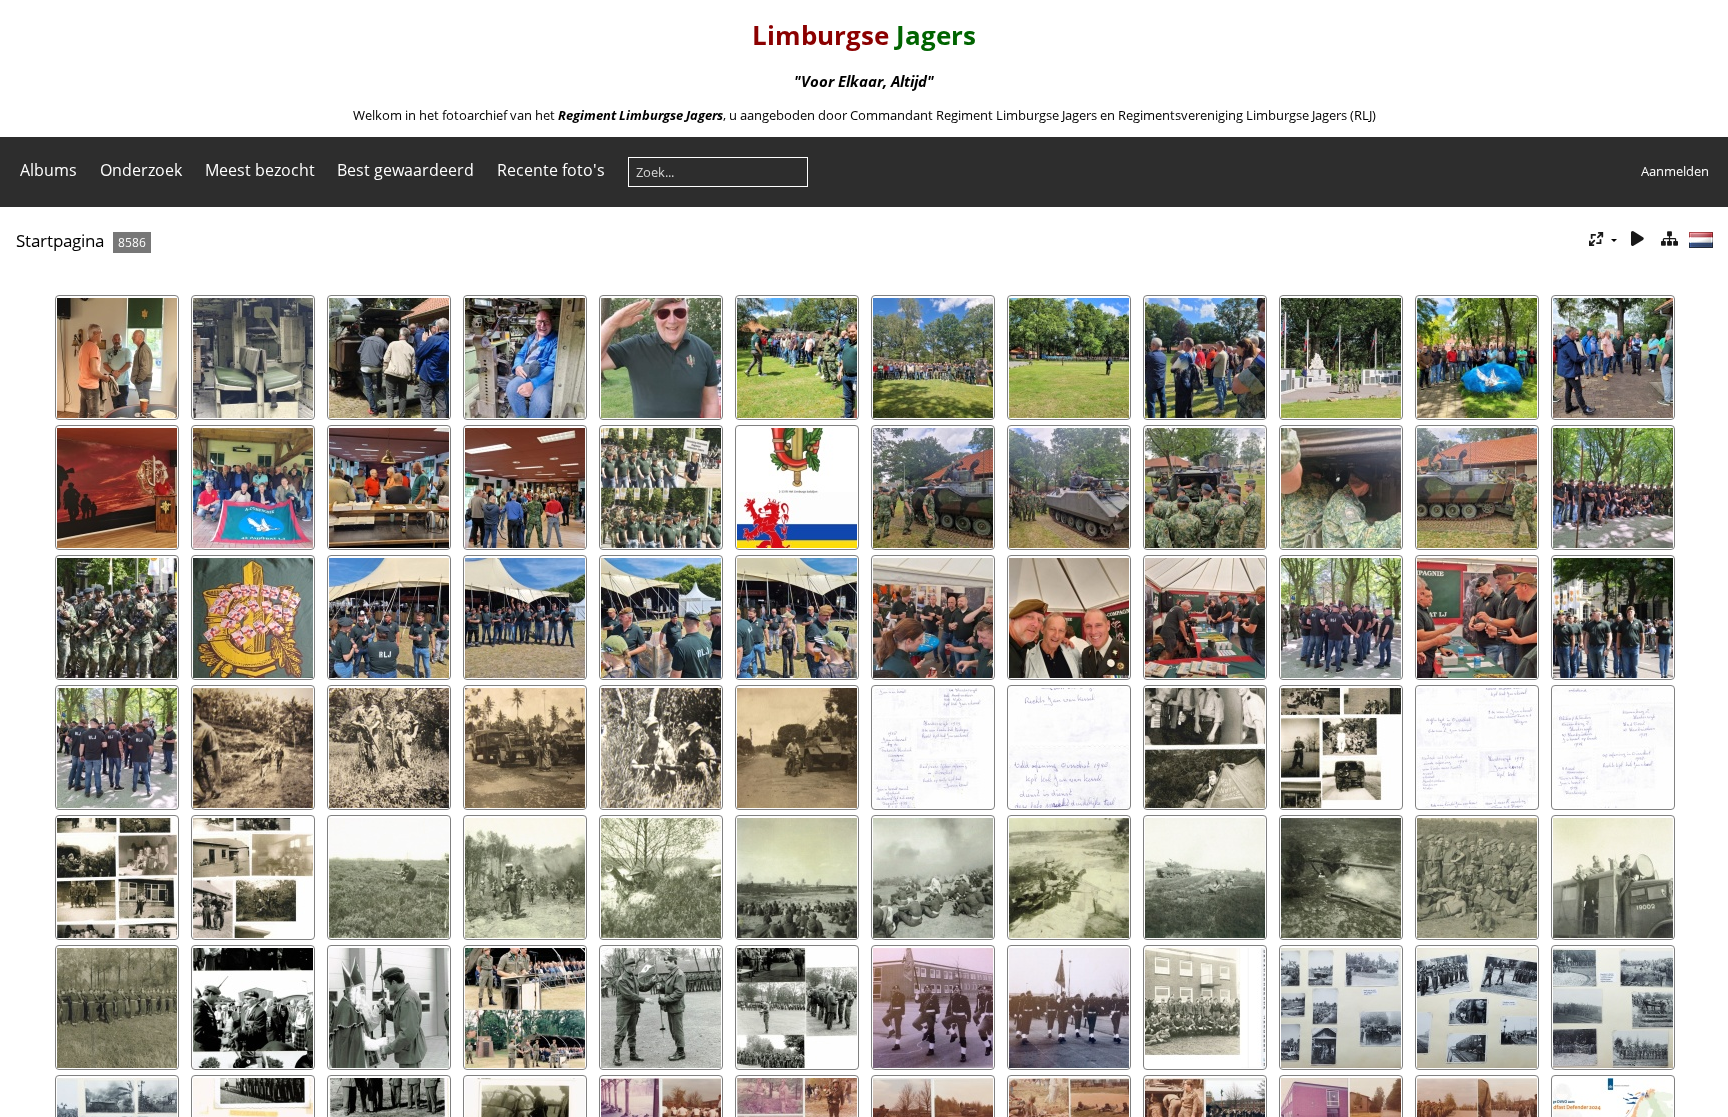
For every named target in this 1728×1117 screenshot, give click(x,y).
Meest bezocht (260, 170)
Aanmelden (1675, 171)
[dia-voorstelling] (1637, 239)
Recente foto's (551, 170)
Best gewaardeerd (405, 170)
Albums (48, 170)
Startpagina (60, 240)
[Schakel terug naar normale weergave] (1669, 239)
